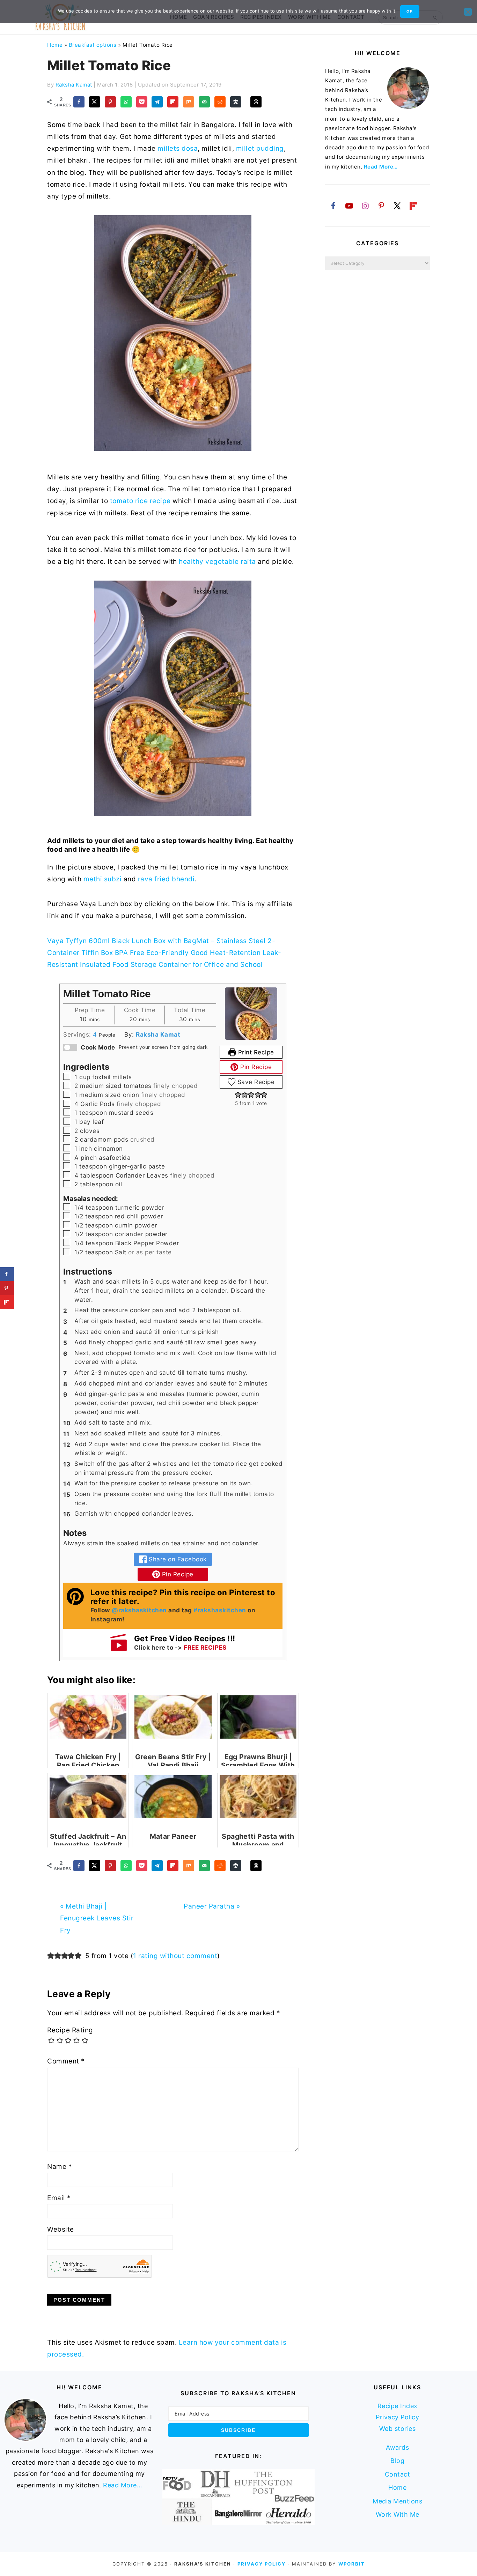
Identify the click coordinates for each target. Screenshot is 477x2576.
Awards (397, 2447)
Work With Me (398, 2514)
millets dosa (178, 148)
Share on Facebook (177, 1559)
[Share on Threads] (256, 102)
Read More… (381, 167)
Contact (398, 2474)
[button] (238, 1095)
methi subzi (103, 879)
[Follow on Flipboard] (413, 206)
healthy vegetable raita (217, 562)
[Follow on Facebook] (333, 206)
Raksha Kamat (158, 1034)
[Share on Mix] (189, 102)
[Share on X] (95, 102)
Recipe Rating (70, 2030)
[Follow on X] (397, 206)
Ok (410, 11)
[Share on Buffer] (236, 102)
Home (55, 45)
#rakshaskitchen (220, 1610)
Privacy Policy (397, 2417)
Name (60, 2167)
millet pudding (260, 148)
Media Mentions (397, 2501)
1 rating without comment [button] (175, 1956)
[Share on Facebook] (79, 102)
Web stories (398, 2429)
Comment (66, 2061)
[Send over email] (204, 102)
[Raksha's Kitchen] (60, 26)
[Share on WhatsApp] (126, 102)
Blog (397, 2461)
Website (61, 2229)
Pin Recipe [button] (255, 1067)
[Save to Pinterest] (110, 102)
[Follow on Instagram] (365, 206)
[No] (468, 12)
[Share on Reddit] (220, 102)
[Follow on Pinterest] (381, 206)
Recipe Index (398, 2406)
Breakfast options (93, 45)
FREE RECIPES (205, 1647)
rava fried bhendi (166, 879)
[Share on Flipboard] (173, 102)
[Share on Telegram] (157, 102)
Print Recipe (255, 1052)
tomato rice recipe (139, 501)
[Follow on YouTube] (349, 206)
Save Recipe (255, 1082)
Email (59, 2198)
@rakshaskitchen (139, 1610)
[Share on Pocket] (142, 102)
